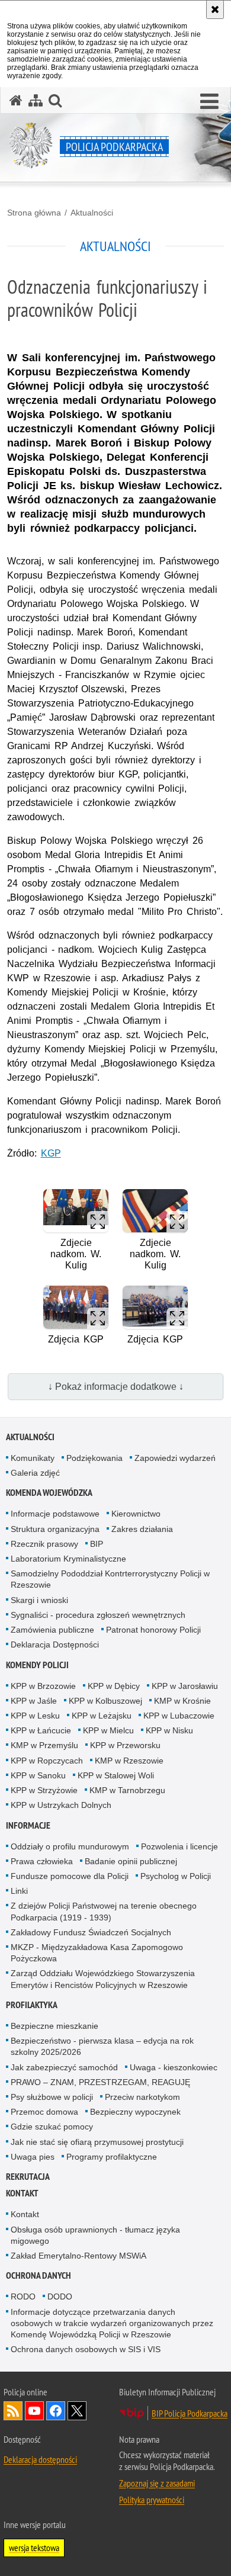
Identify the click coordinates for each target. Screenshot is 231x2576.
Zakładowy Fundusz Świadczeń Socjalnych (91, 1932)
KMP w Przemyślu (44, 1745)
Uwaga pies (33, 2157)
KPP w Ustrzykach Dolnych (61, 1805)
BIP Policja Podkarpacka (190, 2413)
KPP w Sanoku (38, 1775)
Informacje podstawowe (55, 1514)
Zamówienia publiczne (52, 1630)
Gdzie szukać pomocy (52, 2127)
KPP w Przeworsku (125, 1745)
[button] (209, 102)
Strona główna (34, 213)
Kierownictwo (136, 1514)
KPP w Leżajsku (102, 1716)
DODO (60, 2296)
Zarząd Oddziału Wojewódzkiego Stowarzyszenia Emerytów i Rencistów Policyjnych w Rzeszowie (103, 1979)
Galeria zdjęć (35, 1473)
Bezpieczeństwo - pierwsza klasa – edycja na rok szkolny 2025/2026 (102, 2046)
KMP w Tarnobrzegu (127, 1790)
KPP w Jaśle (34, 1701)
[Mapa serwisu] (36, 100)
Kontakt (22, 2193)
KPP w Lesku (35, 1716)
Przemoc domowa (44, 2112)
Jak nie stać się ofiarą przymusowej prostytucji (97, 2142)
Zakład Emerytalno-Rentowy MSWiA (78, 2256)
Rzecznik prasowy (44, 1544)
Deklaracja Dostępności (55, 1644)
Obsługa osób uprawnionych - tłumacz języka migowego (95, 2235)
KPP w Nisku (169, 1730)
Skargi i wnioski (39, 1600)
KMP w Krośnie (182, 1701)
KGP (51, 1153)
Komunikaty (33, 1458)
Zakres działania (142, 1529)
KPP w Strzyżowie (44, 1790)
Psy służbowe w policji (52, 2097)
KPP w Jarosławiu (185, 1686)
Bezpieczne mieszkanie (54, 2026)
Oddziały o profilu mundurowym (70, 1846)
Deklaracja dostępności (40, 2459)
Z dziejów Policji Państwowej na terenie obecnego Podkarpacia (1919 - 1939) (104, 1911)
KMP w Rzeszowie (129, 1761)
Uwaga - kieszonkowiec (174, 2067)
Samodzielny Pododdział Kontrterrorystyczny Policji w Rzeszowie (110, 1579)
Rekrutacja (28, 2177)
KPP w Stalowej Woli (116, 1775)
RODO (23, 2296)
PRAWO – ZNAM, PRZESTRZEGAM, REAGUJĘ (100, 2082)
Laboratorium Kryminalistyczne (68, 1559)
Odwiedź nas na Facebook (56, 2411)
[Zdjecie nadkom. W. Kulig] (76, 1211)
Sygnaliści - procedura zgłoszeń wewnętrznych (98, 1615)
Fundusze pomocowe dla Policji (70, 1876)
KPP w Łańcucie (41, 1730)
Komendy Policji (37, 1665)
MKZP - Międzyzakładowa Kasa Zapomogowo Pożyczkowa (97, 1953)
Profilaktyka (32, 2005)
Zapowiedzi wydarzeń (175, 1458)
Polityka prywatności (152, 2500)
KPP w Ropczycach (47, 1761)
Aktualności (92, 213)
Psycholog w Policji (176, 1876)
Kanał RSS (13, 2411)
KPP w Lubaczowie (179, 1716)
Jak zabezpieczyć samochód (64, 2067)
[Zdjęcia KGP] (76, 1307)
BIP (97, 1544)
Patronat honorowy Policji (153, 1630)
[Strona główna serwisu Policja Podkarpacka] (16, 100)
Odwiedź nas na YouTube (34, 2411)
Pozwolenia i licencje (179, 1846)
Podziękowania (94, 1458)
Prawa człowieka (42, 1861)
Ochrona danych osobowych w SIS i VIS (86, 2349)
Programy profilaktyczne (112, 2157)
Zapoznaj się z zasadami (157, 2483)
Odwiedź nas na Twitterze (77, 2411)
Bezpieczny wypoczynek (135, 2112)
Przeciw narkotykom (142, 2097)
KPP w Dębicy (114, 1686)
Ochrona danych (38, 2275)
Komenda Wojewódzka (49, 1493)
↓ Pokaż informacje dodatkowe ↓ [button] (116, 1387)
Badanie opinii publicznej (131, 1861)
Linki (19, 1891)
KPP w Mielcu (108, 1730)
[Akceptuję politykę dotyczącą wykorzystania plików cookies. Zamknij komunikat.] (215, 9)
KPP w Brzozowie (43, 1686)
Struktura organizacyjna (55, 1529)
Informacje (28, 1825)
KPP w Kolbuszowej (105, 1701)
